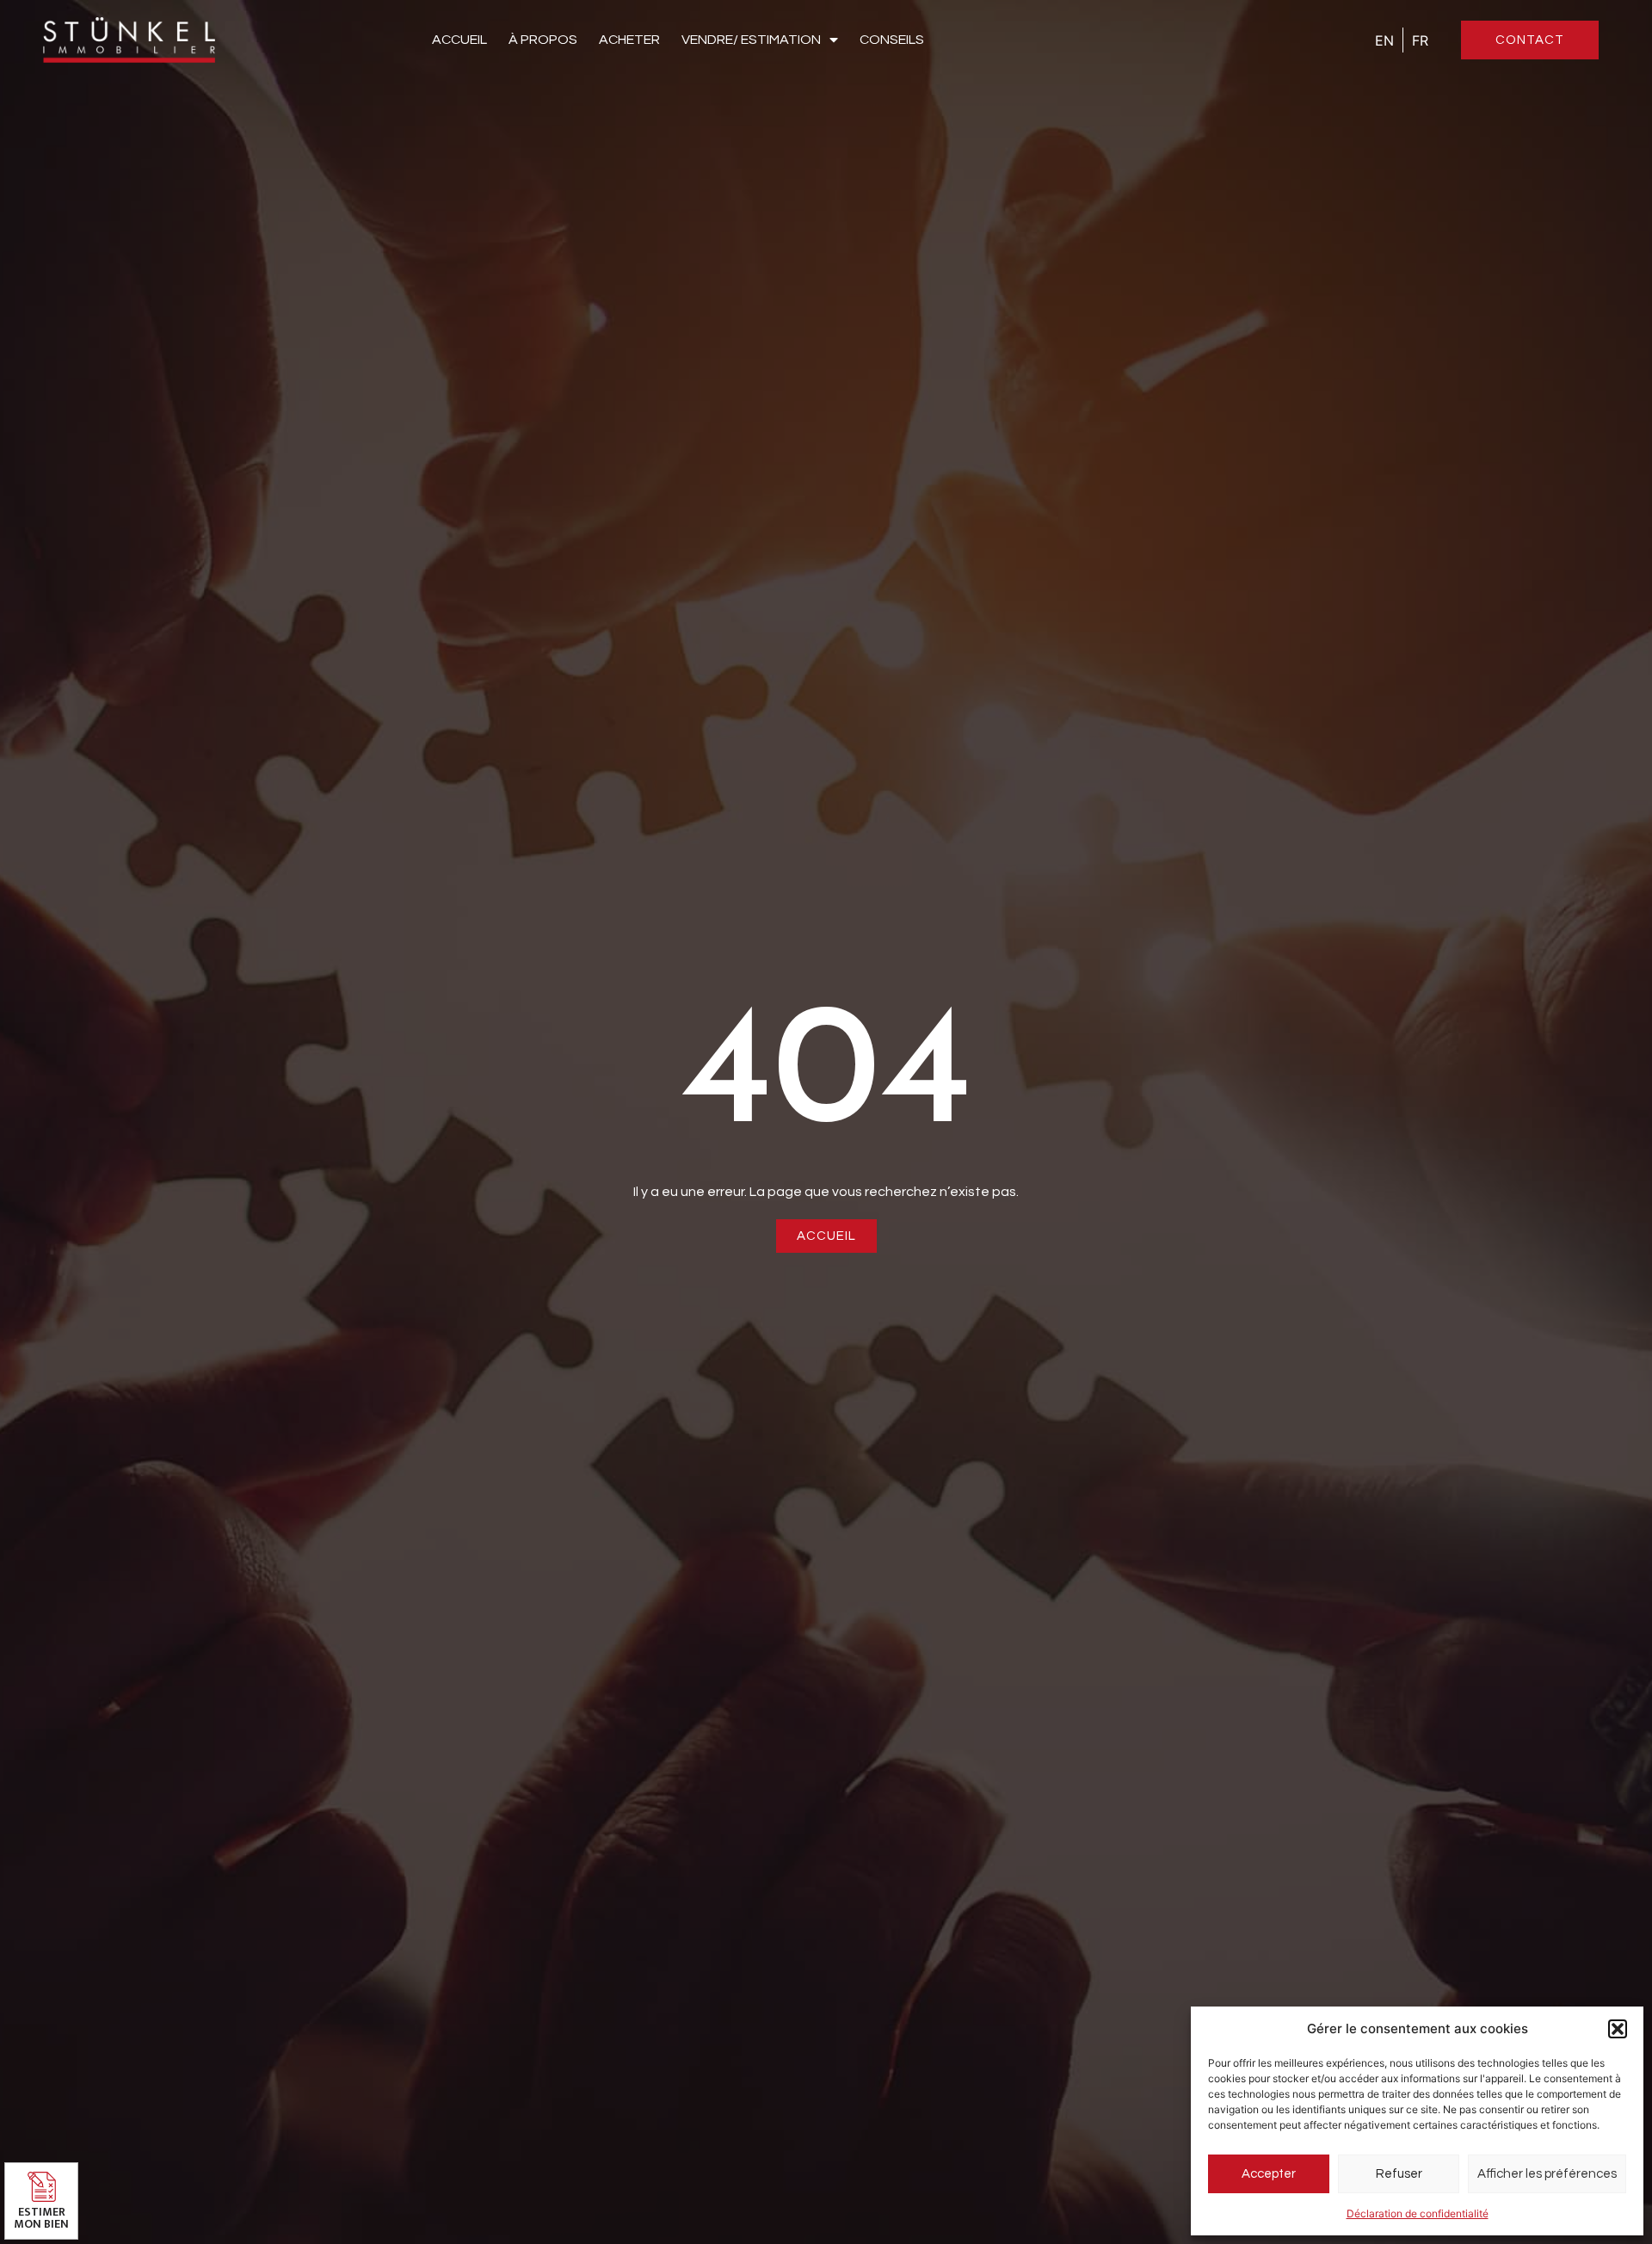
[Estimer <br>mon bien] (42, 2187)
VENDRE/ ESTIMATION (751, 40)
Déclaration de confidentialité (1418, 2213)
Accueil (459, 40)
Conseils (892, 40)
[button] (1618, 2029)
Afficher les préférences (1547, 2174)
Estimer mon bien (41, 2218)
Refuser (1399, 2174)
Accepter (1269, 2174)
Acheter (629, 40)
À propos (543, 40)
